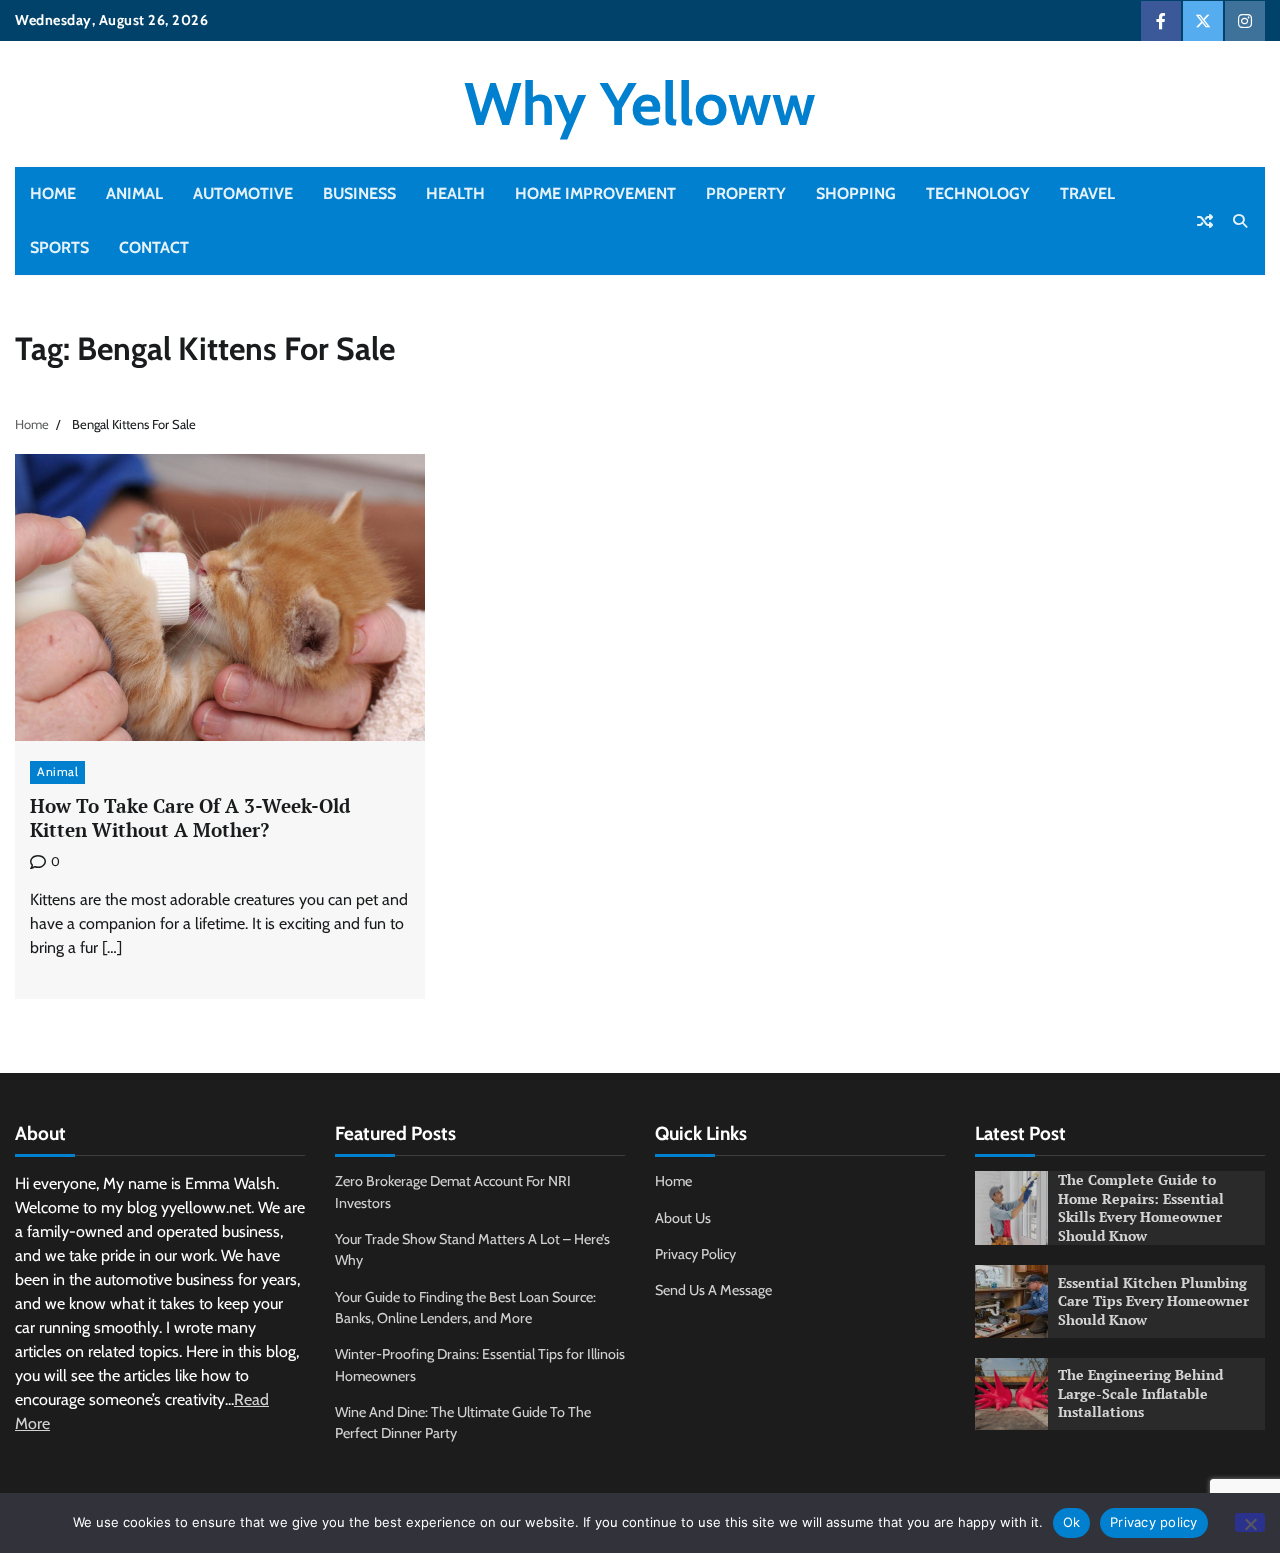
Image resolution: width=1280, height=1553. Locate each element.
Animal (134, 193)
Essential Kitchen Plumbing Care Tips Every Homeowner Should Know (1153, 1301)
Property (746, 193)
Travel (1087, 193)
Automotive (243, 193)
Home (53, 193)
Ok (1072, 1522)
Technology (978, 193)
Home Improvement (595, 193)
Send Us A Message (713, 1290)
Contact (154, 247)
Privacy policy (1154, 1522)
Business (359, 193)
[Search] (1240, 221)
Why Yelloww (640, 103)
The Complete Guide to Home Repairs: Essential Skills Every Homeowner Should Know (1141, 1207)
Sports (59, 247)
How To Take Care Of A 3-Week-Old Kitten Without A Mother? (190, 818)
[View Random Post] (1205, 221)
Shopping (856, 193)
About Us (683, 1218)
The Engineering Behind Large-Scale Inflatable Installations (1140, 1393)
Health (455, 193)
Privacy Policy (695, 1254)
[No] (1250, 1522)
